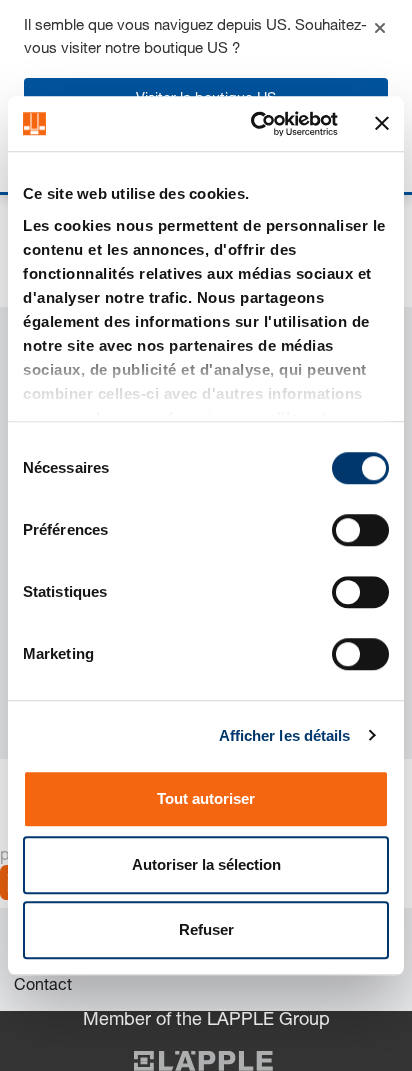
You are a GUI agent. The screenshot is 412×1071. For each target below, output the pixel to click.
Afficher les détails (285, 735)
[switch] (360, 530)
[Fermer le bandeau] (382, 124)
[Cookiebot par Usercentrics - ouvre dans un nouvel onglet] (255, 124)
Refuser (206, 929)
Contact (43, 987)
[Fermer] (380, 28)
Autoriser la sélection (206, 864)
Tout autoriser (206, 798)
